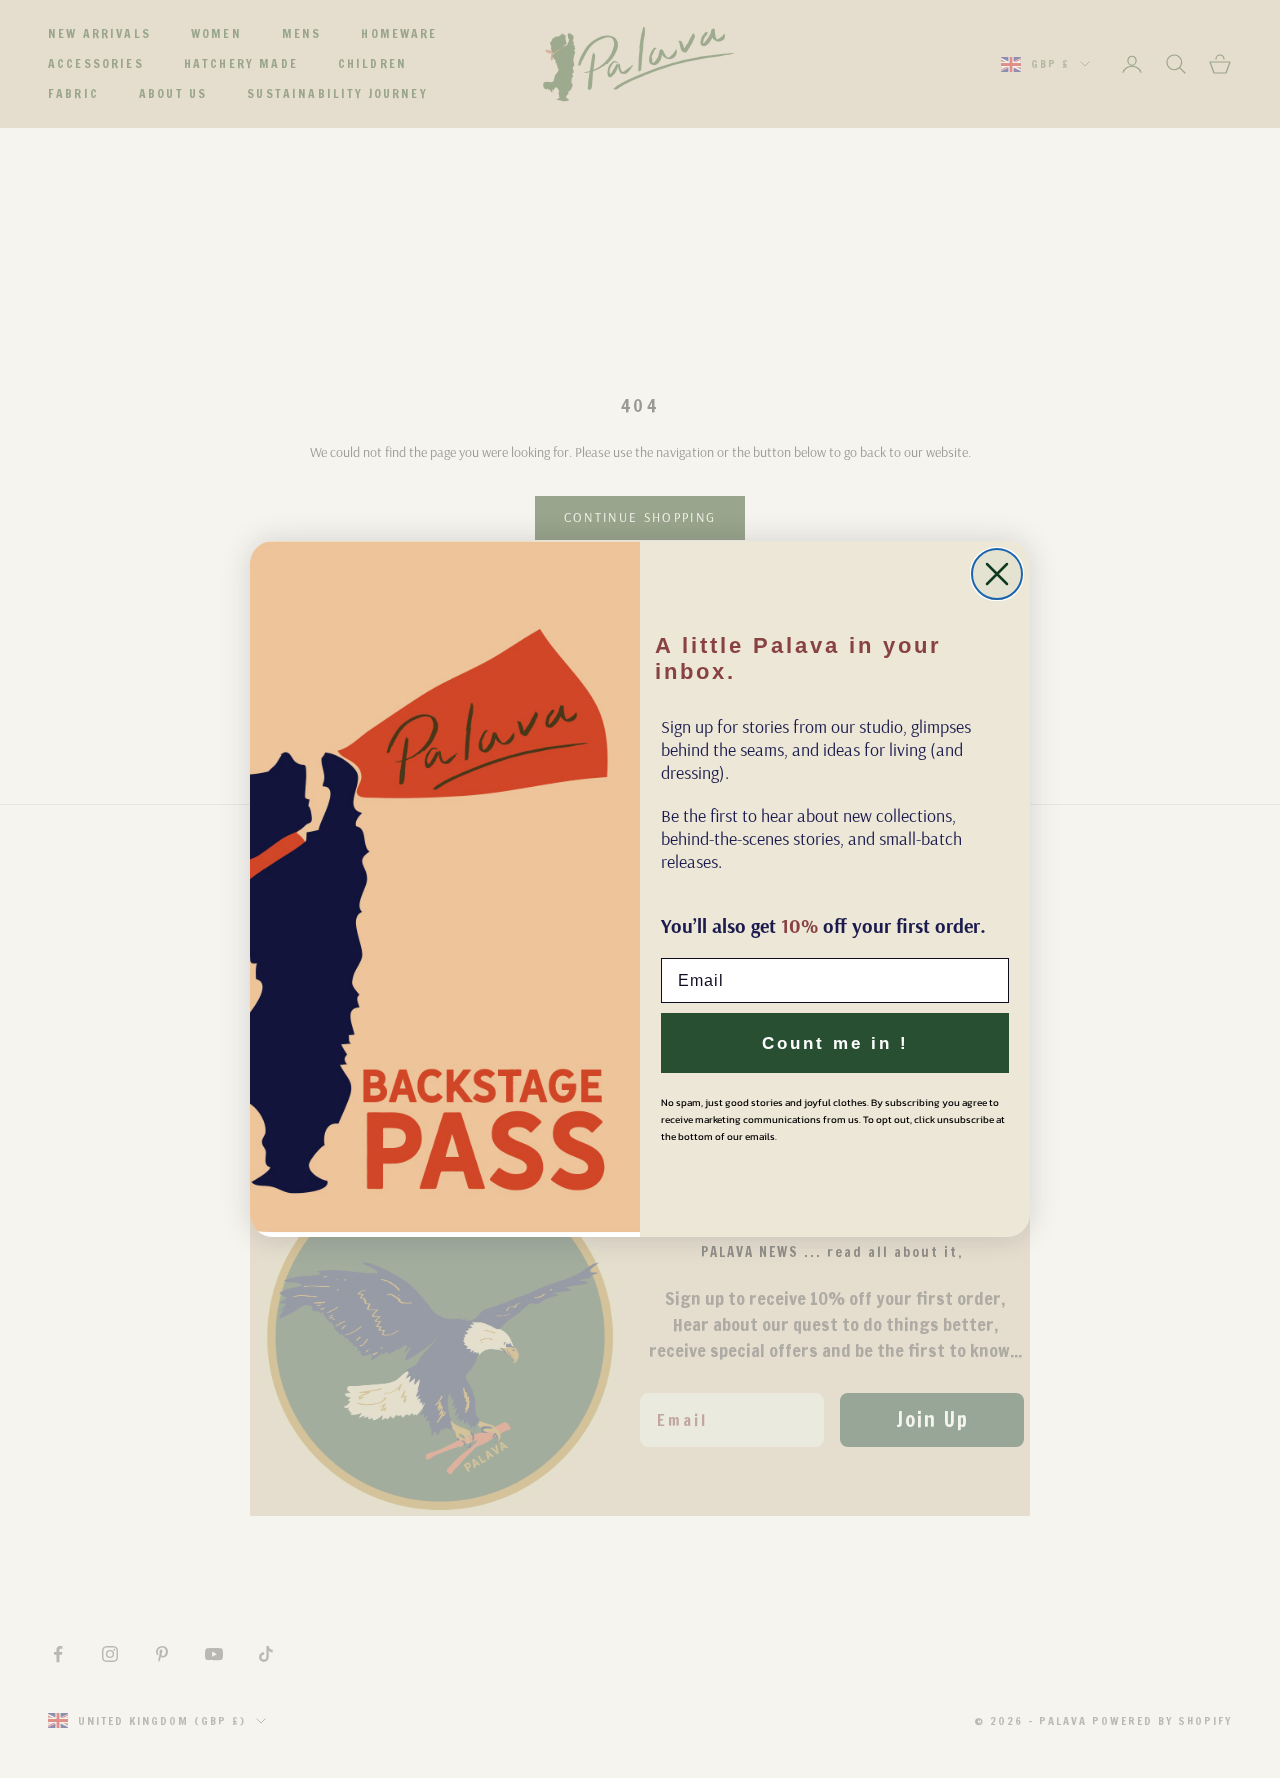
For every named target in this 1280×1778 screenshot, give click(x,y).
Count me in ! (835, 1043)
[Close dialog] (997, 574)
